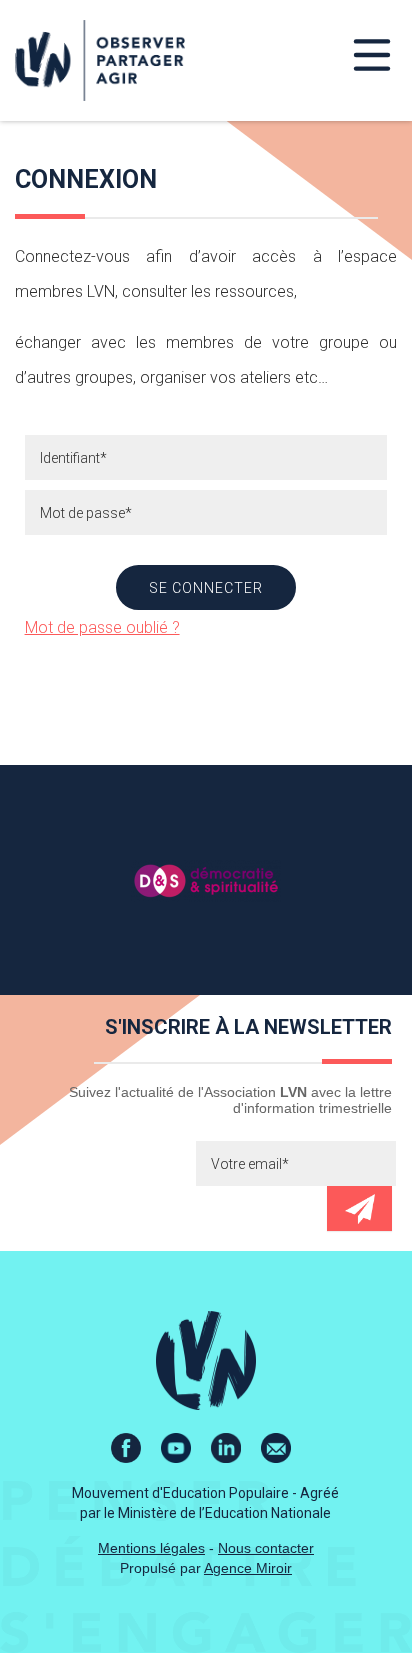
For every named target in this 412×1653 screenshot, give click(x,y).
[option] (206, 880)
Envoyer (359, 1208)
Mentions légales (151, 1548)
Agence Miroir (248, 1568)
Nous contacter (266, 1548)
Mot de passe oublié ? (102, 627)
